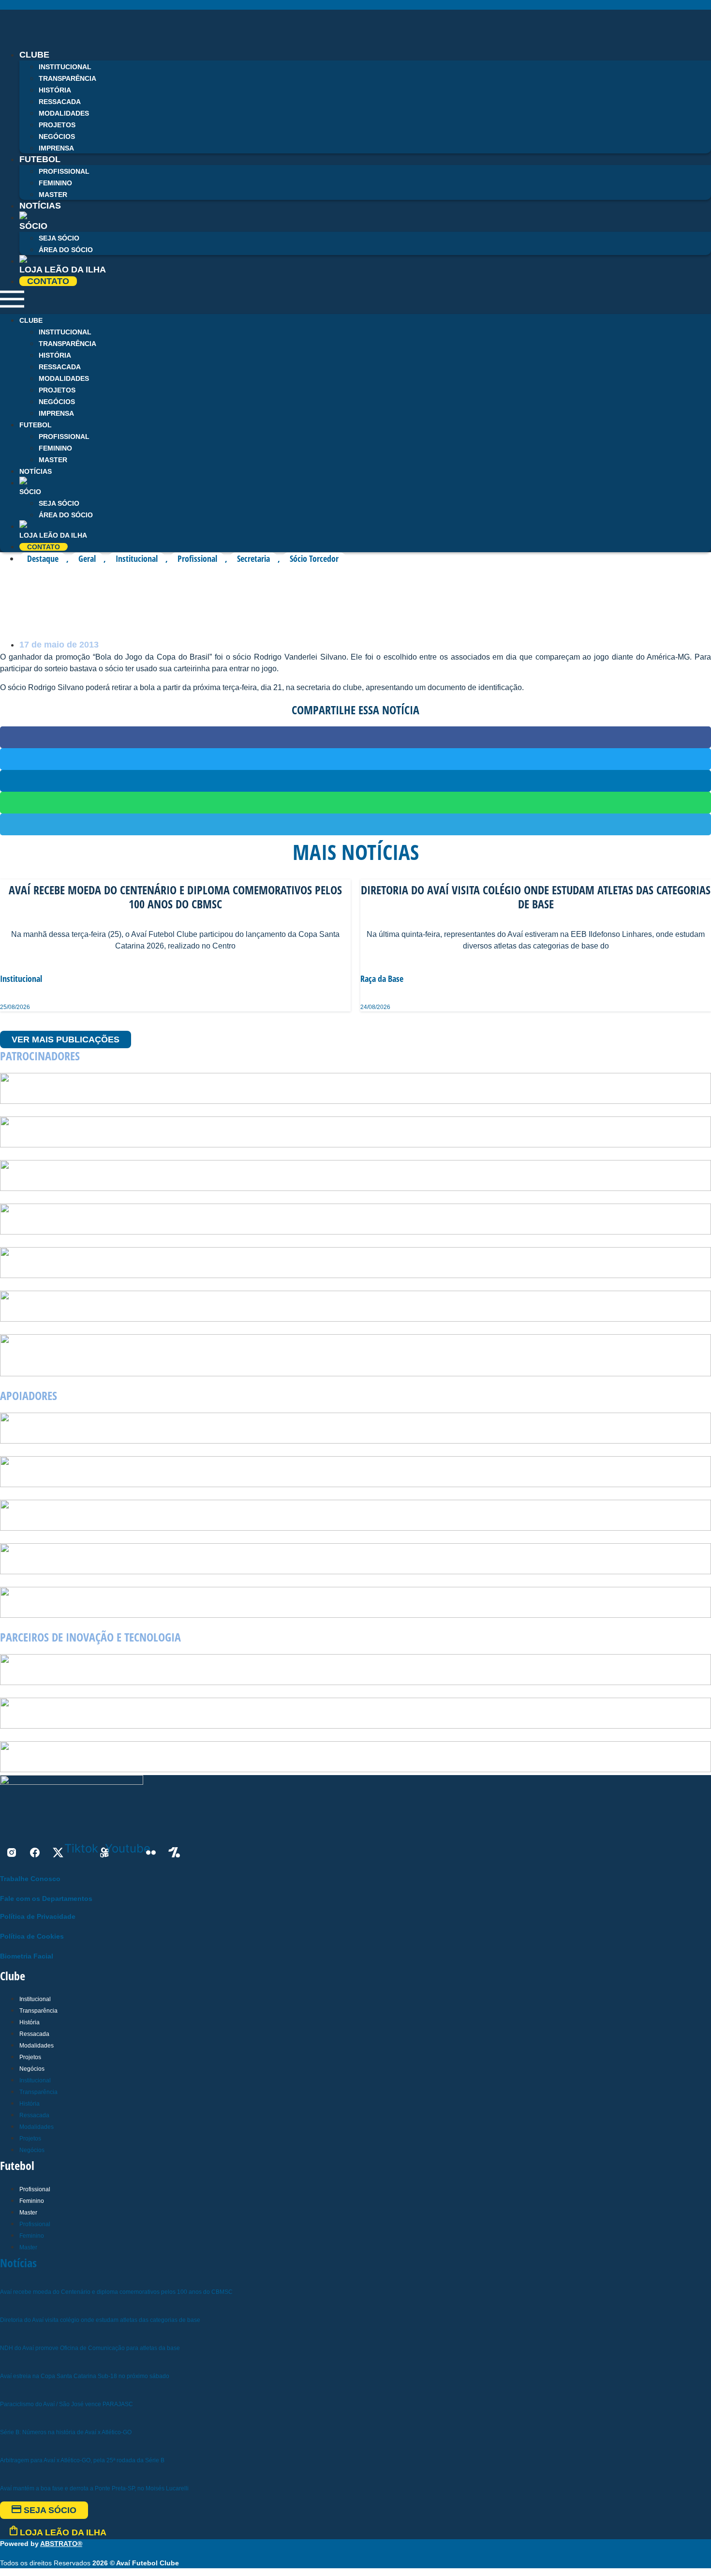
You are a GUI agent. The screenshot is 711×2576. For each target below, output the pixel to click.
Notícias (40, 206)
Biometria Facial (27, 1956)
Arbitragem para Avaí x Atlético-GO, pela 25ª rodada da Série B (82, 2460)
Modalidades (64, 113)
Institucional (65, 67)
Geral (87, 558)
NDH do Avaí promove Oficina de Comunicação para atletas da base (90, 2348)
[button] (355, 301)
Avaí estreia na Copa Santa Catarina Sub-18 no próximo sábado (85, 2376)
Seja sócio (59, 238)
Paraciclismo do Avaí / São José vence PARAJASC (67, 2404)
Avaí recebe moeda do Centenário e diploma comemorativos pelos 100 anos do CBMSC (116, 2292)
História (55, 90)
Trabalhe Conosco (30, 1879)
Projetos (57, 125)
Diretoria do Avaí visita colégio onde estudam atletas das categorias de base (100, 2320)
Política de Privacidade (38, 1916)
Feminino (55, 183)
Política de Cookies (32, 1936)
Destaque (43, 558)
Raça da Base (382, 979)
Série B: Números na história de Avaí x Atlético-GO (66, 2432)
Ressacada (60, 102)
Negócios (57, 136)
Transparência (67, 78)
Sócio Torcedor (314, 558)
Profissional (64, 171)
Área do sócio (66, 250)
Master (53, 460)
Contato (48, 281)
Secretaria (253, 558)
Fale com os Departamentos (46, 1898)
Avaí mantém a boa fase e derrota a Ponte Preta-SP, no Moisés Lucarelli (94, 2488)
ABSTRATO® (61, 2544)
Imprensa (56, 413)
